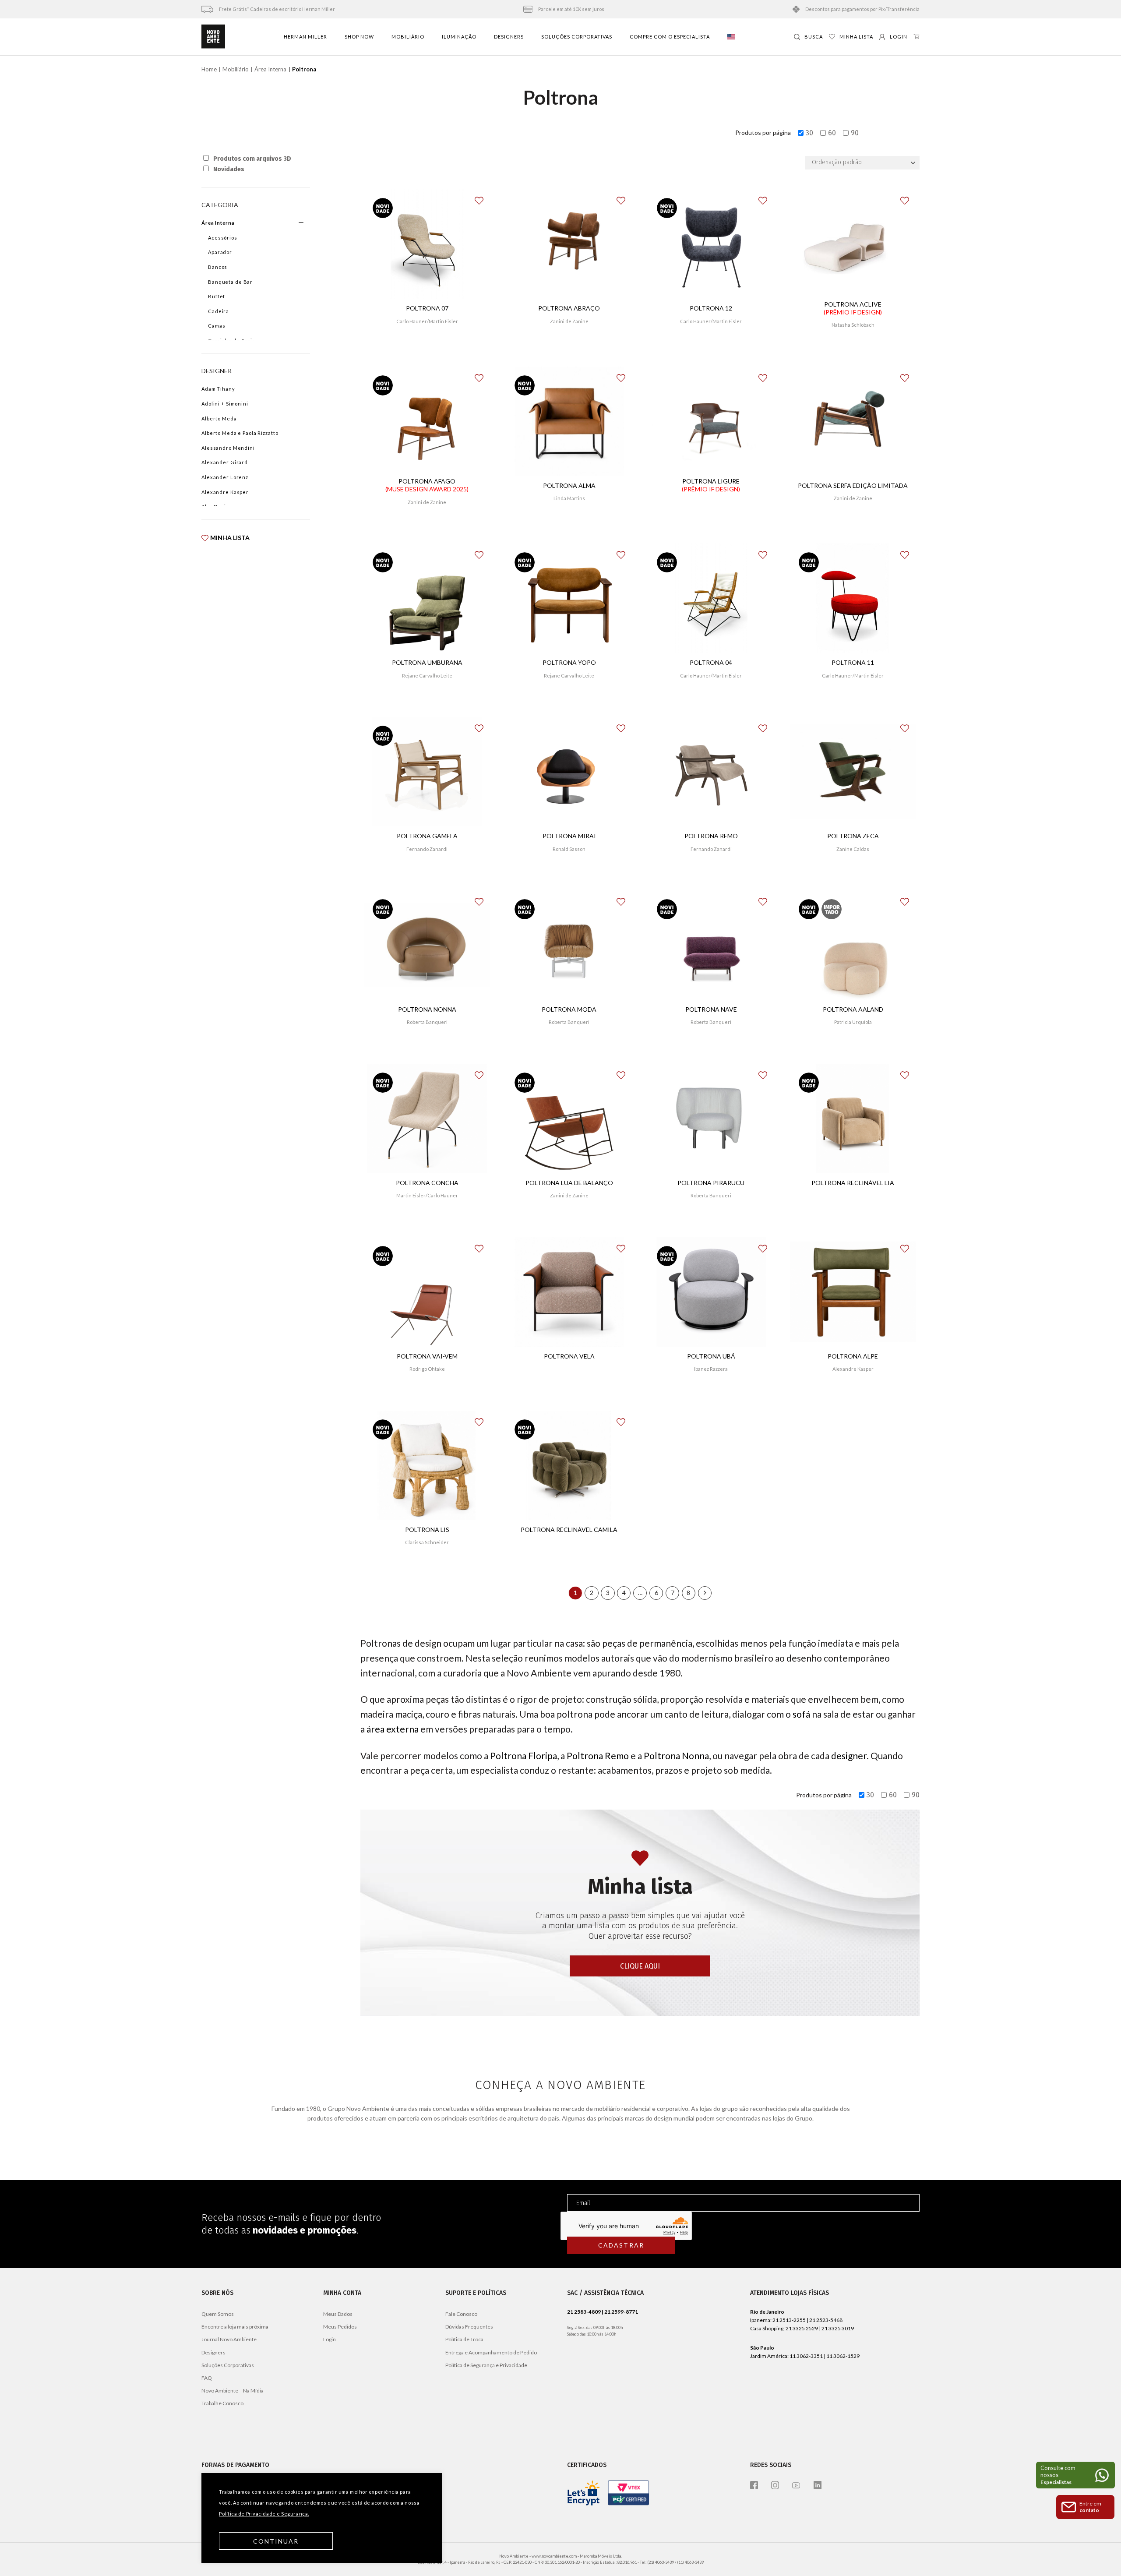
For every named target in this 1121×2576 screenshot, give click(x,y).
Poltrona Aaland (853, 1009)
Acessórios (223, 238)
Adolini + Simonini (225, 404)
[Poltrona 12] (711, 244)
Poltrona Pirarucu (711, 1183)
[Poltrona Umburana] (427, 598)
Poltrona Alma (569, 485)
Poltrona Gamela (427, 836)
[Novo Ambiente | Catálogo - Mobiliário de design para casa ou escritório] (213, 37)
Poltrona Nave (711, 1009)
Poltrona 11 (853, 662)
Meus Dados (338, 2314)
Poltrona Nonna (427, 1009)
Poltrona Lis (427, 1530)
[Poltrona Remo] (711, 772)
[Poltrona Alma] (569, 421)
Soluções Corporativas (577, 37)
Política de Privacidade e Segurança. (264, 2514)
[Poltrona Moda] (569, 945)
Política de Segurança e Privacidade (486, 2365)
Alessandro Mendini (228, 448)
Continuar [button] (276, 2541)
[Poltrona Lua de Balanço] (569, 1119)
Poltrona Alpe (853, 1356)
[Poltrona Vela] (569, 1292)
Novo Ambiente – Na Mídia (233, 2391)
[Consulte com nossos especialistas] (1075, 2475)
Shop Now (359, 37)
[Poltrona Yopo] (569, 598)
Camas (217, 326)
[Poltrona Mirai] (569, 772)
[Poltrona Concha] (427, 1119)
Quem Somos (218, 2314)
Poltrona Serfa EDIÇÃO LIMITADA (853, 485)
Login (330, 2339)
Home (209, 69)
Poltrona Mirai (569, 836)
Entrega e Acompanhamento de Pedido (491, 2352)
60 (832, 133)
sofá (801, 1714)
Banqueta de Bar (230, 282)
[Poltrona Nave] (711, 945)
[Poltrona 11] (853, 598)
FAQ (207, 2378)
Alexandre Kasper (225, 492)
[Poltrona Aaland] (853, 945)
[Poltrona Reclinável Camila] (569, 1465)
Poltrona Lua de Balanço (569, 1183)
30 (809, 133)
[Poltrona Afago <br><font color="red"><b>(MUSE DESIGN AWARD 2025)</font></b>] (427, 421)
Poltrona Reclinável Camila (569, 1530)
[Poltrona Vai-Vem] (427, 1292)
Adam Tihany (218, 389)
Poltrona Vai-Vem (427, 1356)
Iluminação (459, 37)
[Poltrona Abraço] (569, 244)
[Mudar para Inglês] (731, 37)
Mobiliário (408, 37)
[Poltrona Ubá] (711, 1292)
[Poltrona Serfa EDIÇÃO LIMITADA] (853, 421)
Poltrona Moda (569, 1009)
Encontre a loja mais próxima (235, 2327)
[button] (484, 197)
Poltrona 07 (427, 308)
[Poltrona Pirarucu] (711, 1119)
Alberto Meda (219, 418)
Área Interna (270, 69)
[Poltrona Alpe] (853, 1292)
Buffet (217, 296)
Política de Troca (464, 2339)
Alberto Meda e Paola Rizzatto (240, 433)
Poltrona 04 (711, 662)
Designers (509, 37)
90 (855, 133)
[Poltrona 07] (427, 244)
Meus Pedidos (340, 2327)
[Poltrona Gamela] (427, 772)
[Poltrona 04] (711, 598)
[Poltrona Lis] (427, 1465)
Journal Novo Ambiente (229, 2339)
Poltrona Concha (427, 1183)
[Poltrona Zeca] (853, 772)
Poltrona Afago (427, 485)
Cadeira (219, 311)
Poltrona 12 (711, 308)
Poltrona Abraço (569, 308)
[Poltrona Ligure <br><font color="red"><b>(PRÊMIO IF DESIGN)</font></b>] (711, 421)
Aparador (220, 252)
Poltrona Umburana (427, 662)
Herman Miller (305, 37)
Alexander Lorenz (225, 477)
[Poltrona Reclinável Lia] (853, 1119)
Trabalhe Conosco (222, 2403)
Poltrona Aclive (853, 308)
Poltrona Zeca (853, 836)
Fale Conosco (461, 2314)
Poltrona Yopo (569, 662)
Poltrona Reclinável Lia (853, 1183)
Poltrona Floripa (523, 1756)
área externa (393, 1729)
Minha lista (230, 538)
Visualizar (427, 347)
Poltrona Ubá (711, 1356)
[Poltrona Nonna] (427, 945)
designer (849, 1756)
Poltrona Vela (569, 1356)
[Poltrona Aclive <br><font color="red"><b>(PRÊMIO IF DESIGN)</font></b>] (853, 244)
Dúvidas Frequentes (469, 2327)
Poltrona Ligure (711, 485)
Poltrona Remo (711, 836)
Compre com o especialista (670, 37)
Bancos (218, 267)
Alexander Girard (225, 462)
